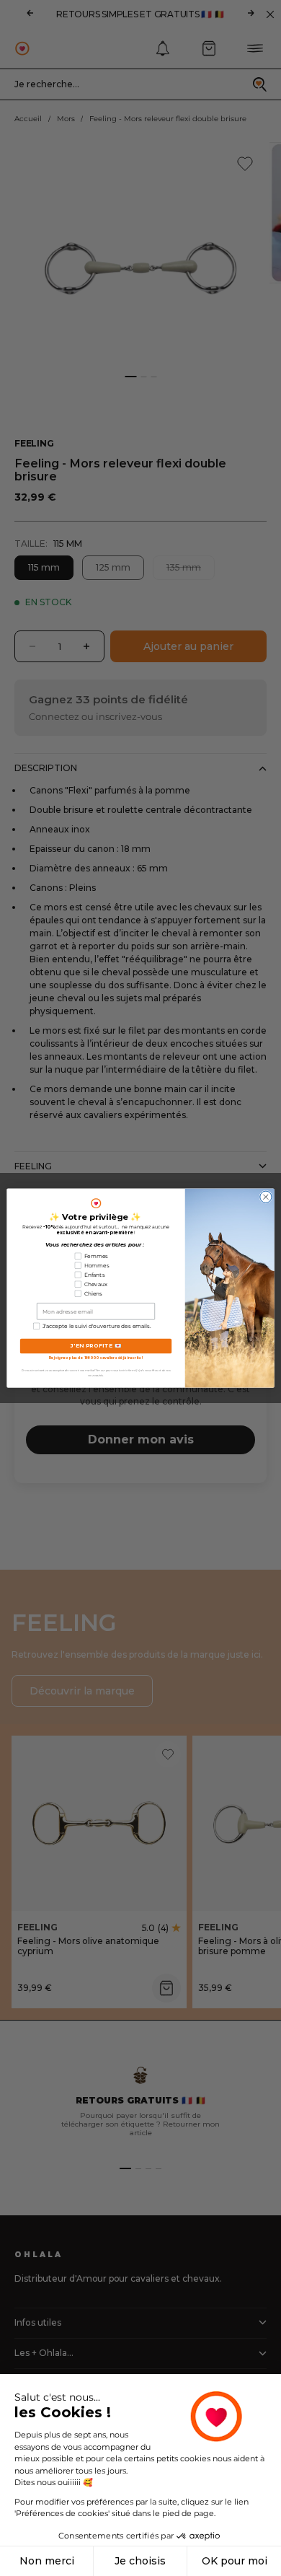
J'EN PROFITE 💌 (96, 1346)
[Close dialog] (266, 1197)
